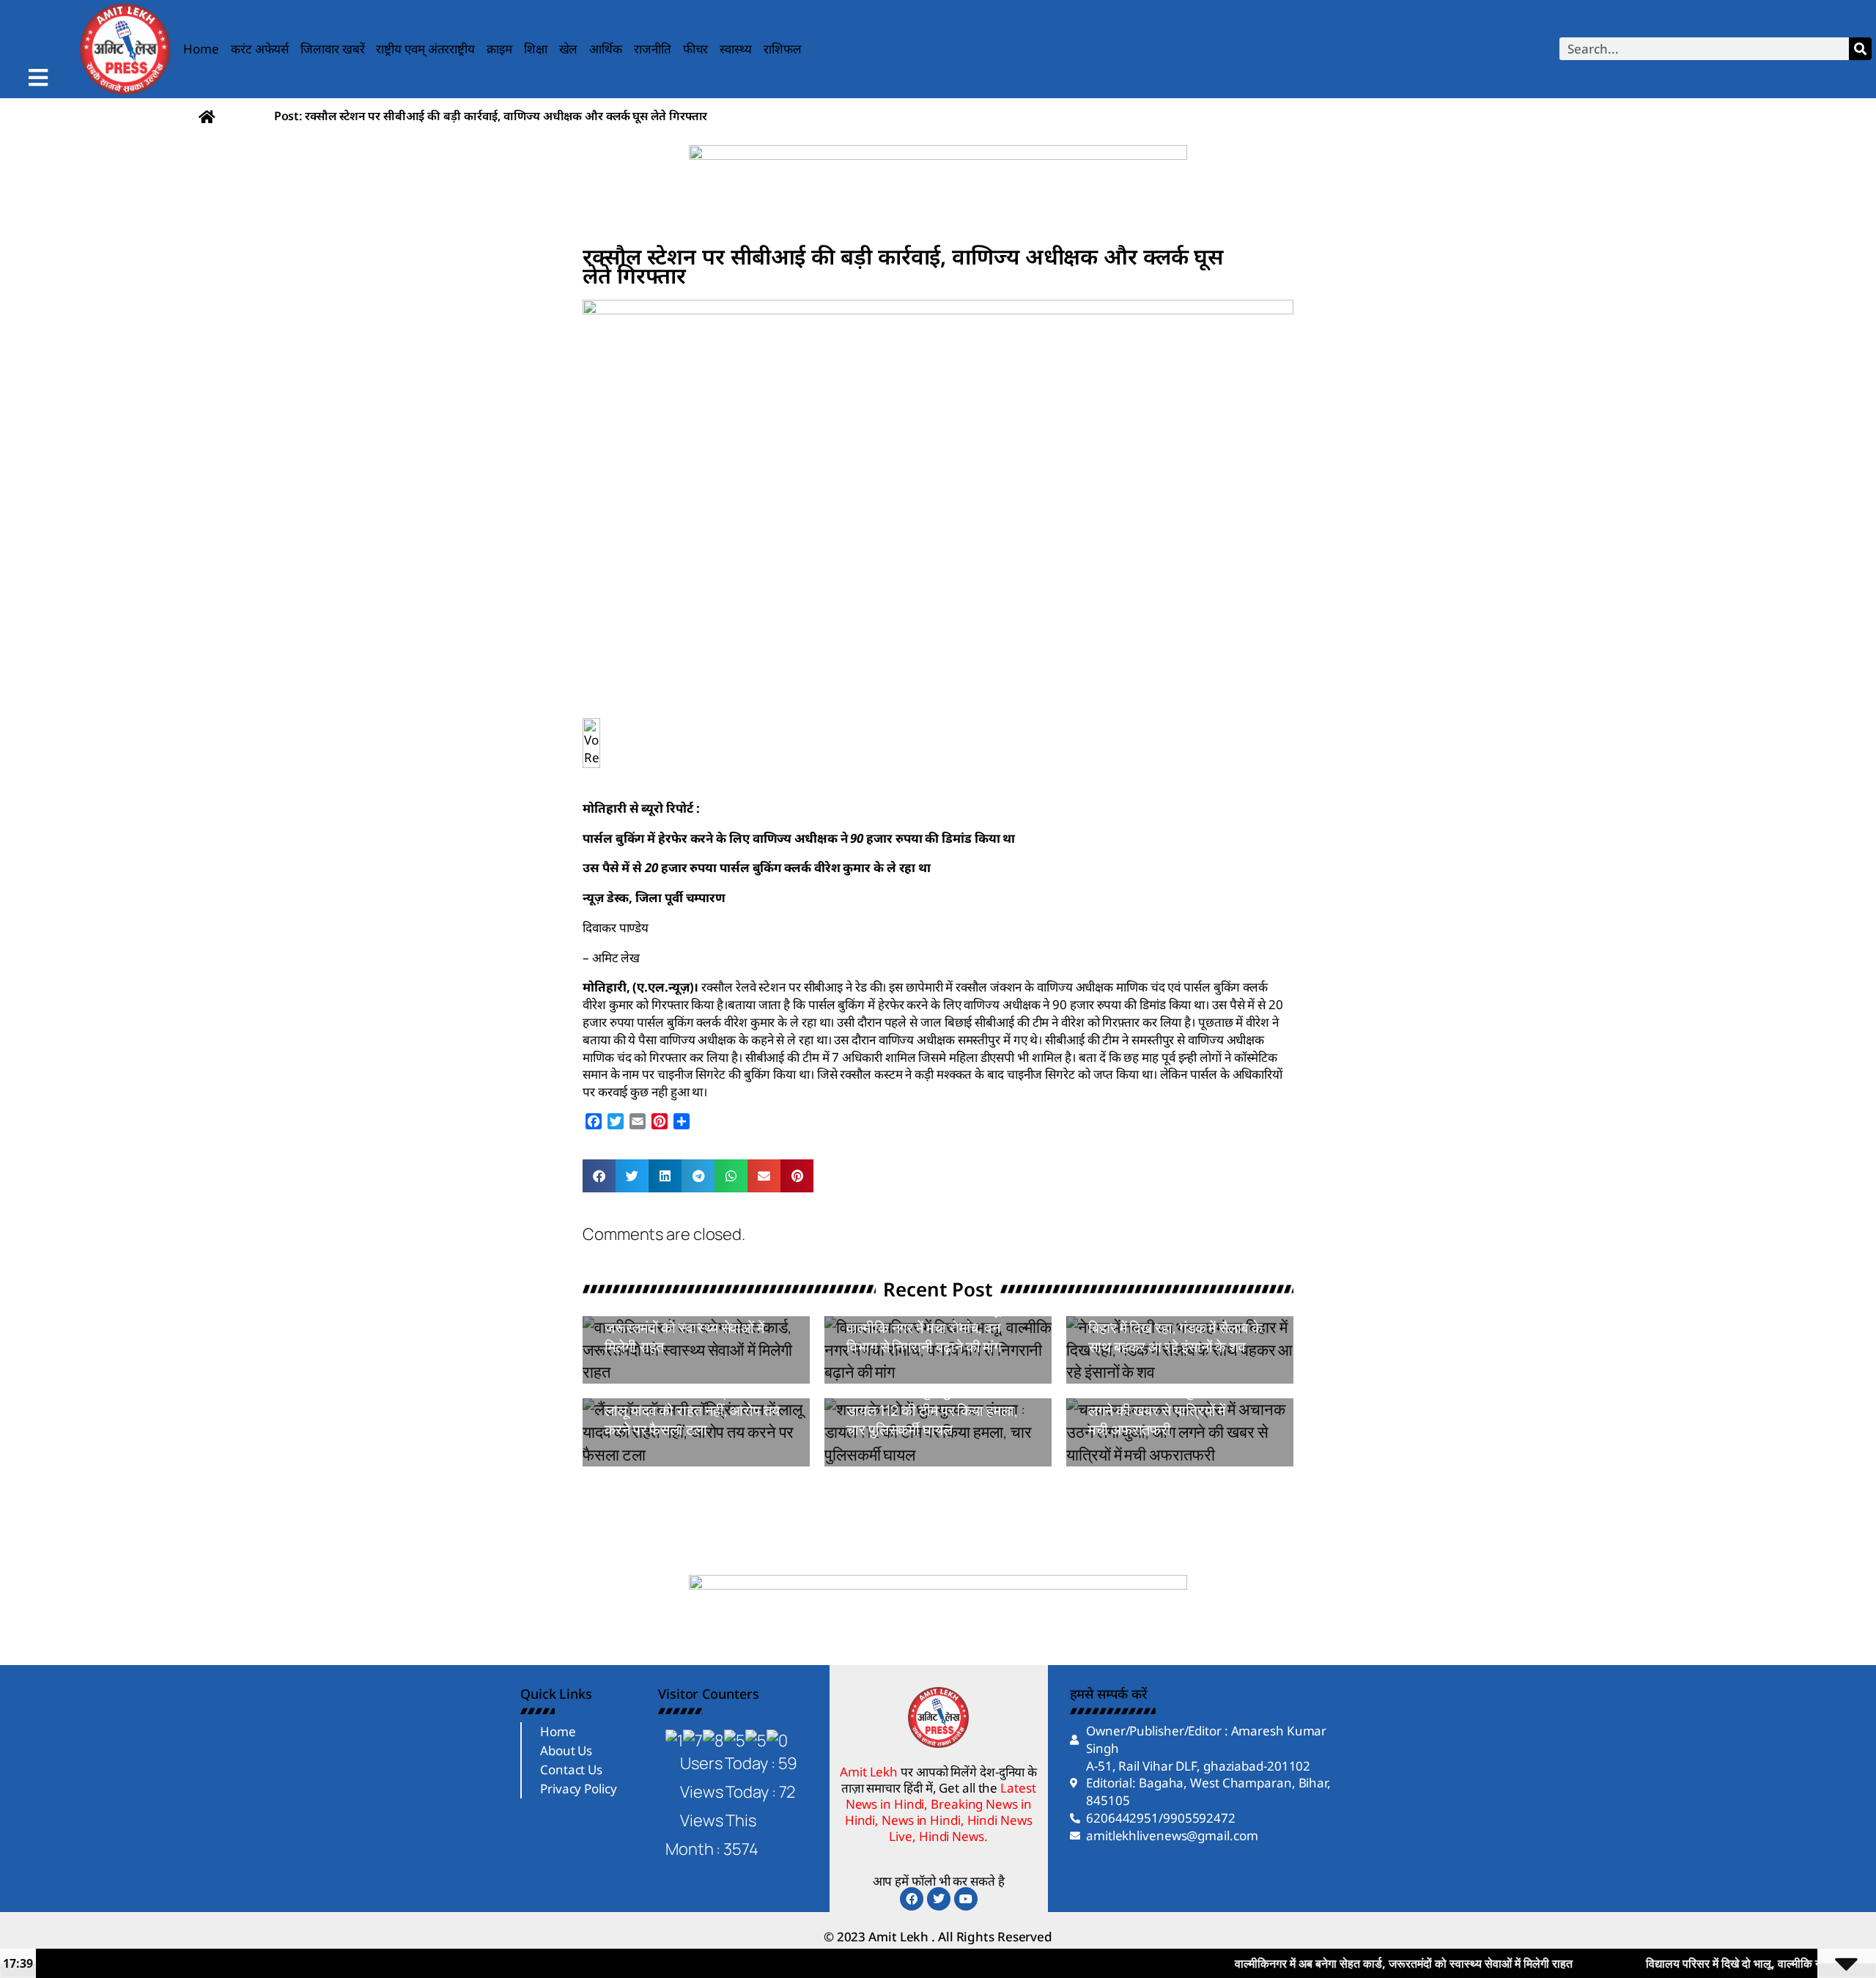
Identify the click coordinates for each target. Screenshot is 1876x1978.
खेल (569, 49)
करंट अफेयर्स (260, 49)
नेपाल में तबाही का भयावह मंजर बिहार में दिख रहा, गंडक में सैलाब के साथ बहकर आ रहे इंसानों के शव (1175, 1328)
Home (201, 49)
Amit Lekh (638, 1376)
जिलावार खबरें (332, 49)
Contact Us (571, 1770)
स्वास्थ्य (736, 49)
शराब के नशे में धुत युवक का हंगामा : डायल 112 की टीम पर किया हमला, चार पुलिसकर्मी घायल (935, 1410)
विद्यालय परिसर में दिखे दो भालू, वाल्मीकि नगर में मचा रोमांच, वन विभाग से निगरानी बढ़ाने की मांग (924, 1328)
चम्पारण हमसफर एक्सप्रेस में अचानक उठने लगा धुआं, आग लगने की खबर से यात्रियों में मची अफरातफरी (1160, 1401)
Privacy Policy (579, 1789)
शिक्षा (536, 49)
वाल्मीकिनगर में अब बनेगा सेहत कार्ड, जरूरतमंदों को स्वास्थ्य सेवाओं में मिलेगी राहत (695, 1328)
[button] (599, 1176)
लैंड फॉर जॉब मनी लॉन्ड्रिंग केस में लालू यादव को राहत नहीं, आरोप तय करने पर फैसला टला (692, 1410)
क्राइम (499, 49)
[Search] (1860, 49)
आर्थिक (606, 49)
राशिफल (783, 49)
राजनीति (653, 49)
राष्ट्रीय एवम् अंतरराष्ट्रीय (425, 49)
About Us (566, 1750)
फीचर (696, 49)
